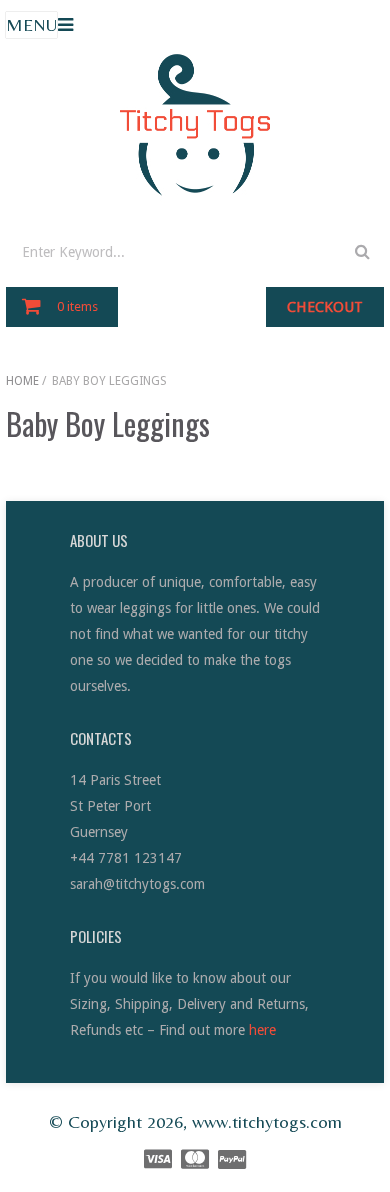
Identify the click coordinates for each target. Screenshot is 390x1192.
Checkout (325, 307)
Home (22, 381)
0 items (77, 306)
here (262, 1030)
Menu (31, 24)
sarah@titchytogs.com (137, 884)
